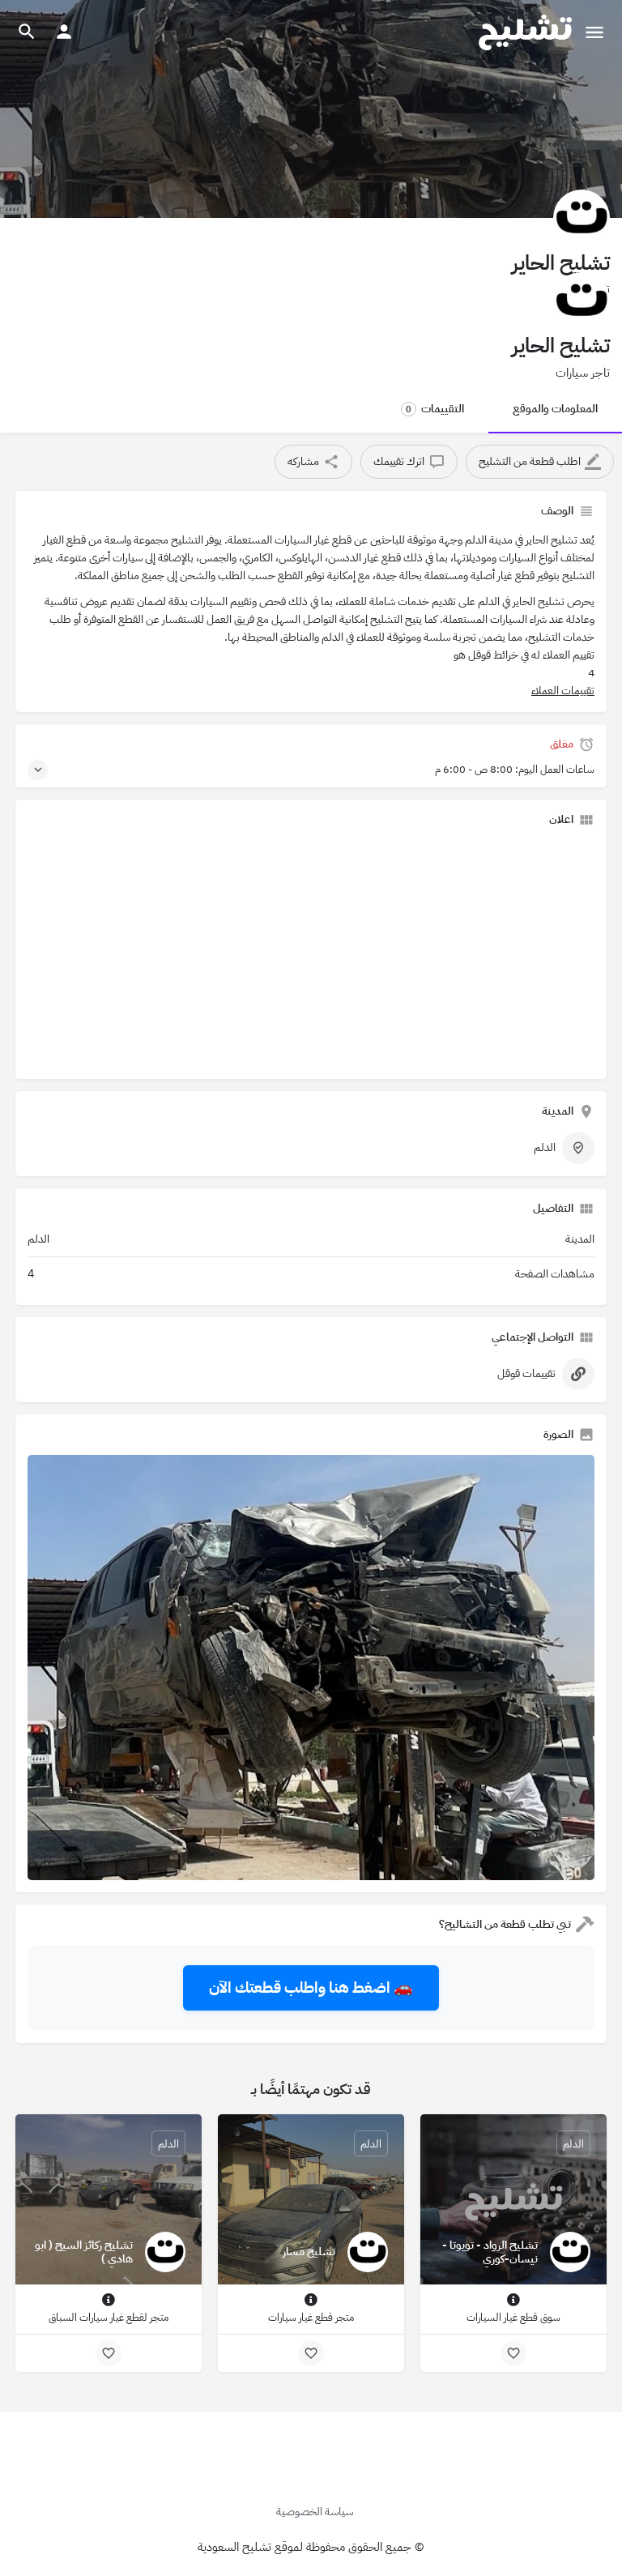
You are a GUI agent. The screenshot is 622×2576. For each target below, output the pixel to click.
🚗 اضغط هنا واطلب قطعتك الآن (311, 1987)
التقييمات (435, 409)
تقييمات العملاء (563, 691)
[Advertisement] (311, 953)
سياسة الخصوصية (315, 2512)
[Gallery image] (311, 1668)
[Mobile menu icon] (594, 32)
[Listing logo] (582, 218)
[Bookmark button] (513, 2353)
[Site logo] (523, 32)
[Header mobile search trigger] (27, 32)
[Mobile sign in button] (64, 32)
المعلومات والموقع (555, 409)
